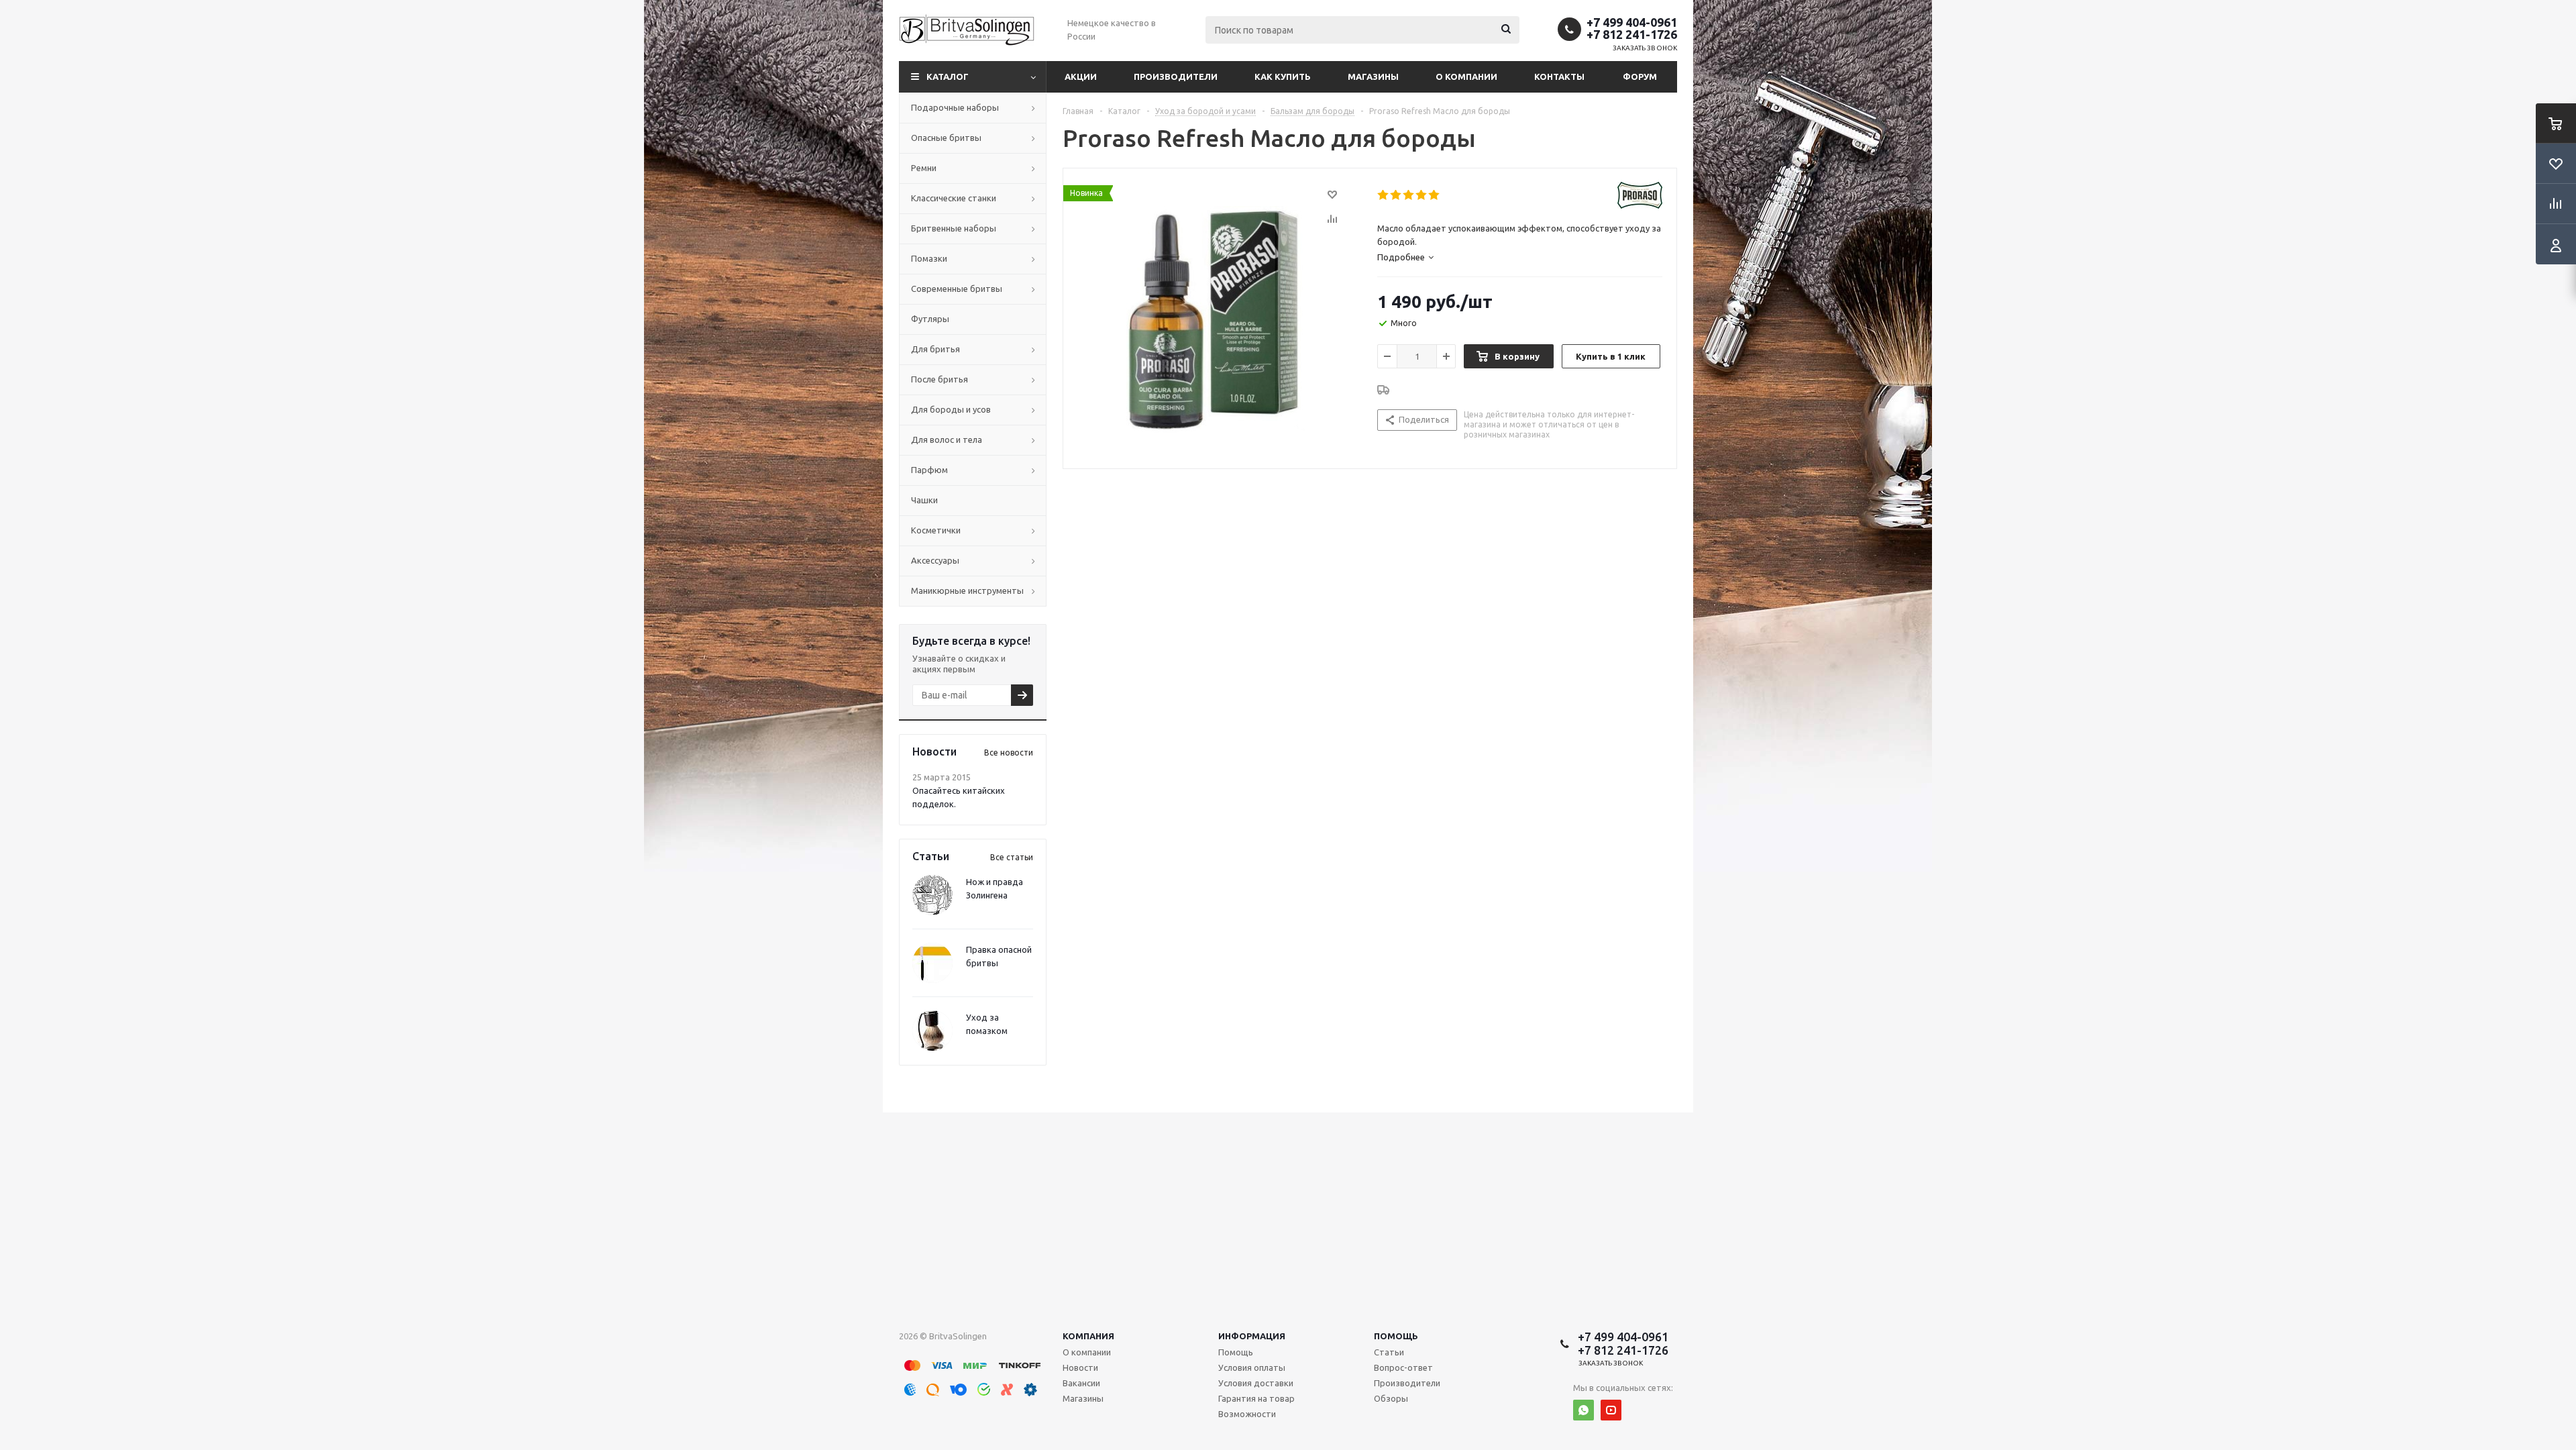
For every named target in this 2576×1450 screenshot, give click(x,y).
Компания (1088, 1336)
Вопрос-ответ (1403, 1367)
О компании (1466, 76)
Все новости (1009, 753)
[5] (1435, 195)
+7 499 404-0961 (1632, 22)
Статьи (1389, 1352)
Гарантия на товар (1256, 1398)
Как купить (1283, 76)
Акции (1081, 76)
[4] (1422, 195)
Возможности (1247, 1414)
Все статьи (1012, 857)
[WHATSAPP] (1584, 1410)
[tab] (1405, 257)
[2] (1396, 195)
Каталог (948, 76)
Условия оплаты (1252, 1367)
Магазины (1373, 76)
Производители (1176, 76)
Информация (1252, 1336)
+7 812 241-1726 (1632, 34)
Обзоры (1391, 1398)
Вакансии (1081, 1383)
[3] (1409, 195)
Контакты (1559, 76)
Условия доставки (1256, 1383)
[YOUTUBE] (1611, 1410)
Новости (1080, 1367)
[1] (1384, 195)
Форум (1640, 76)
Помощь (1396, 1336)
